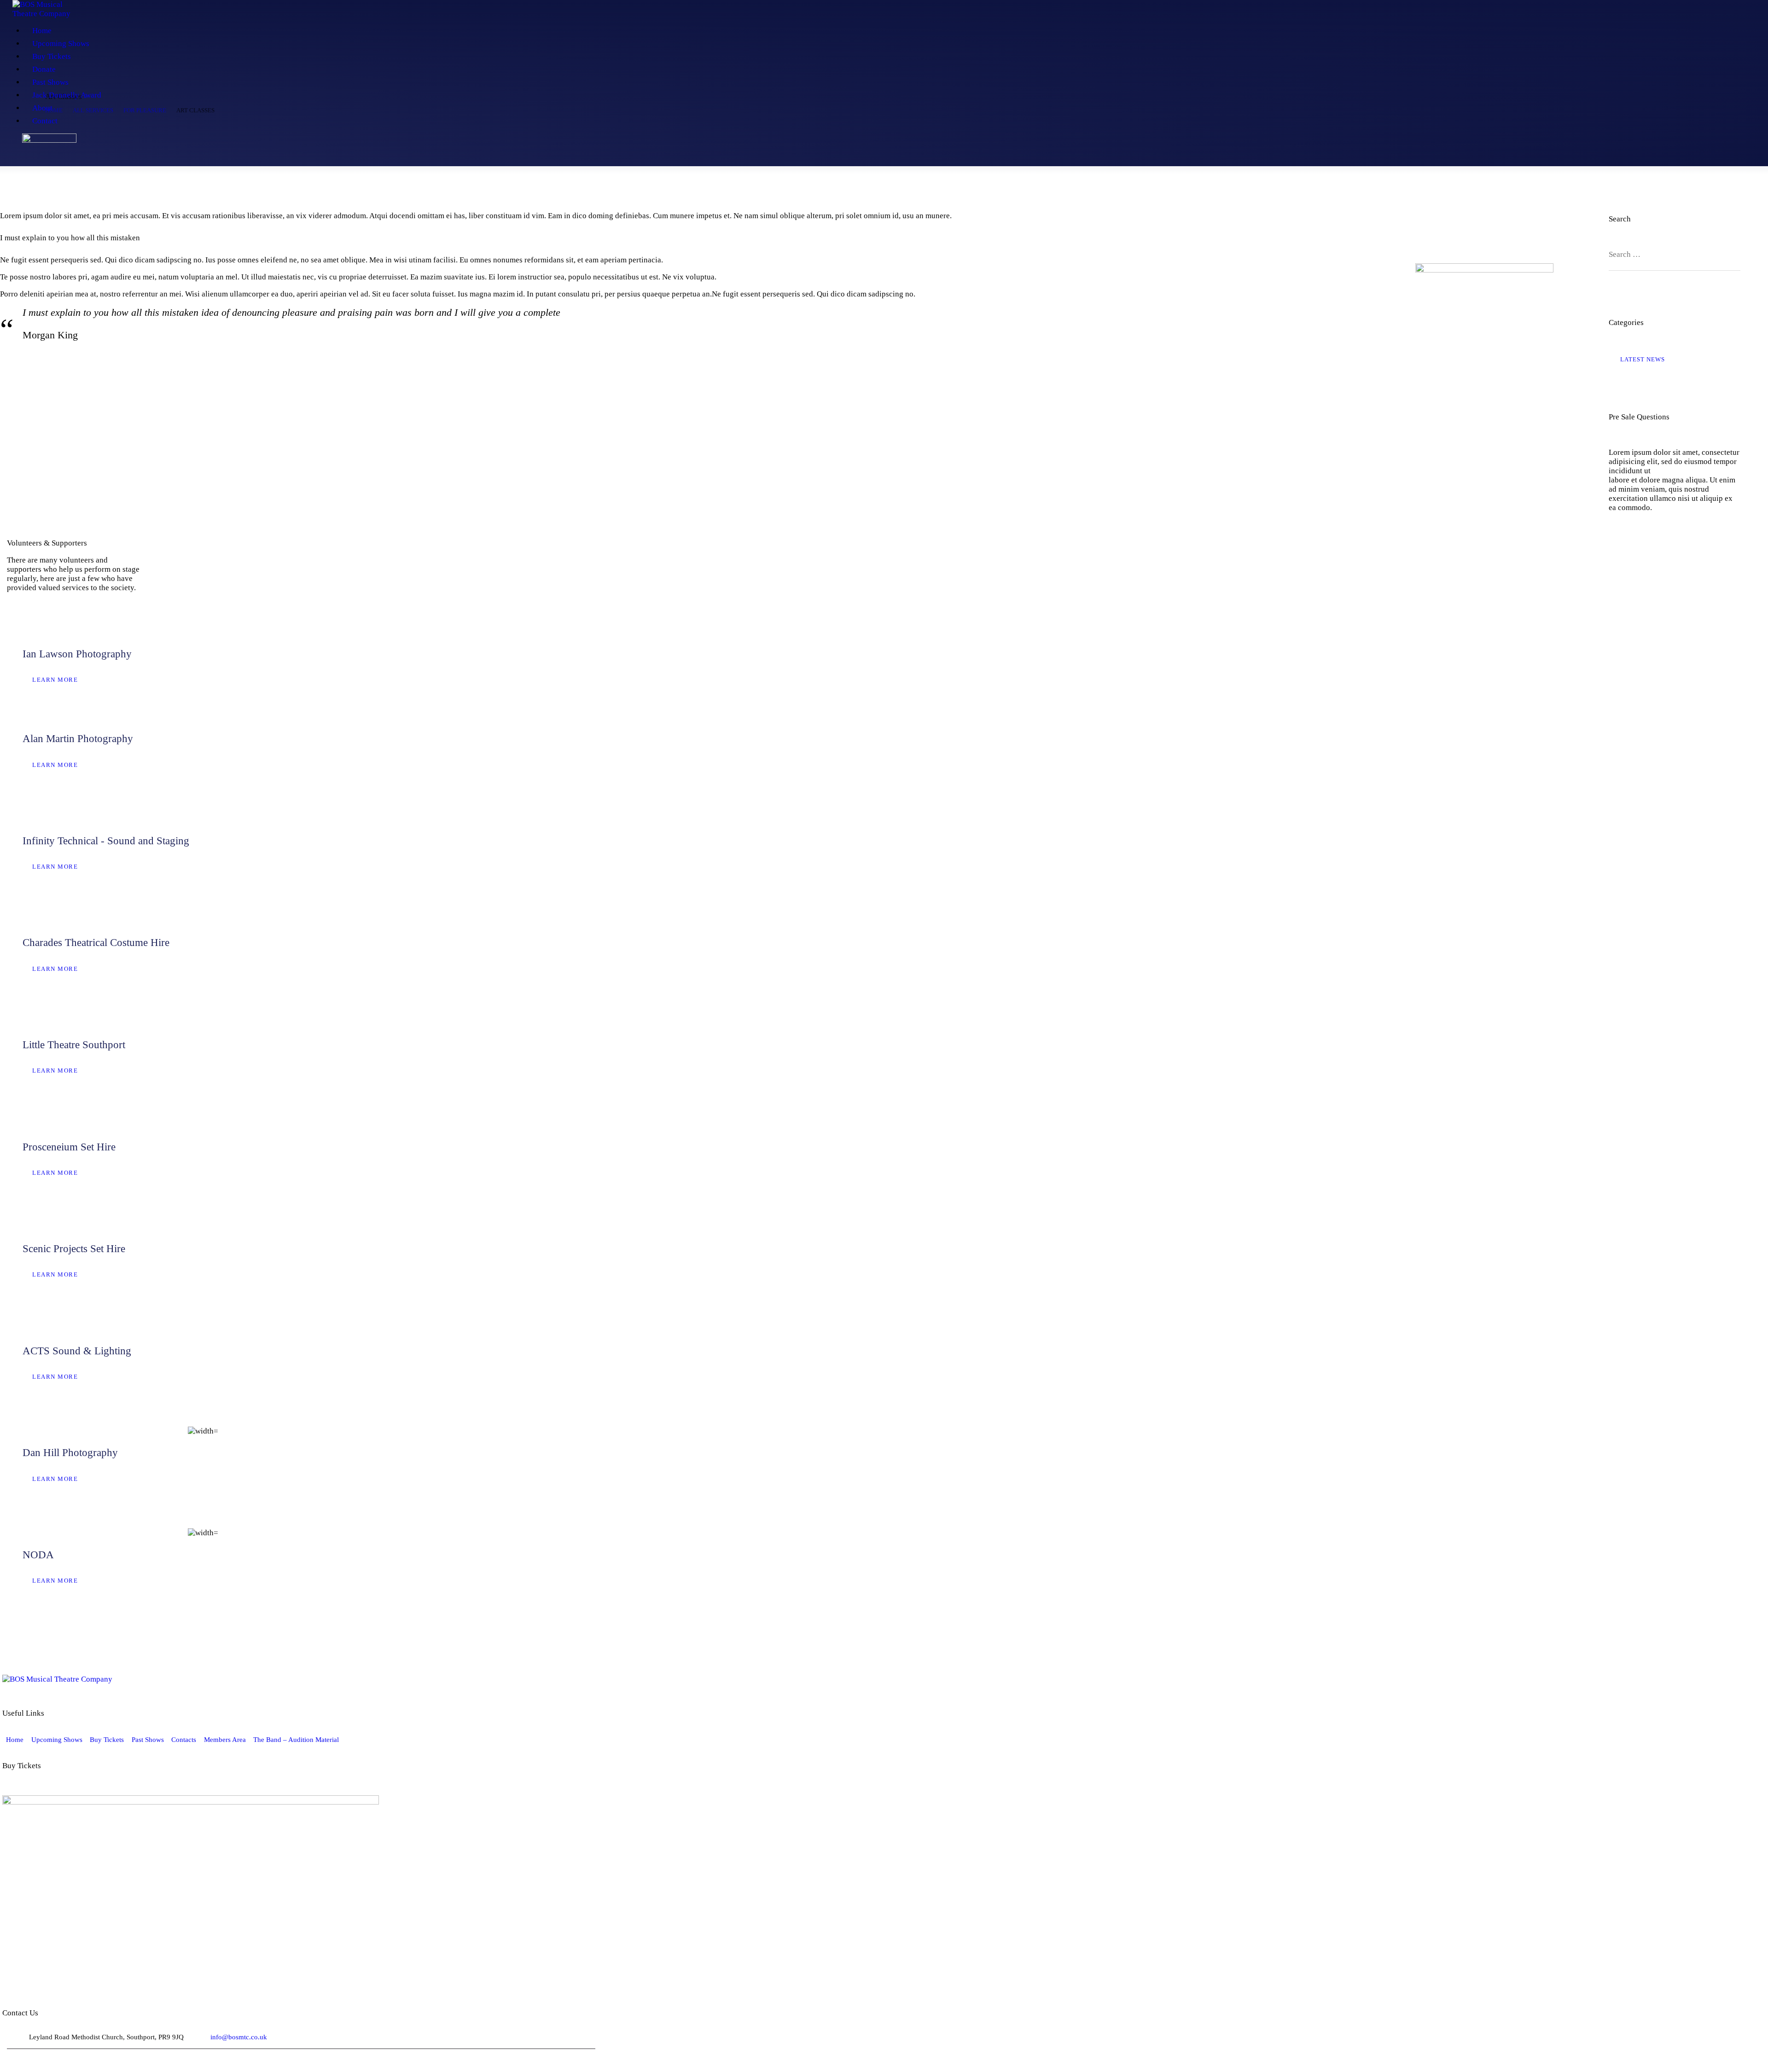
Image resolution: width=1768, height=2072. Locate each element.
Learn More (55, 680)
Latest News (1643, 359)
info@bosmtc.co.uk (239, 2037)
